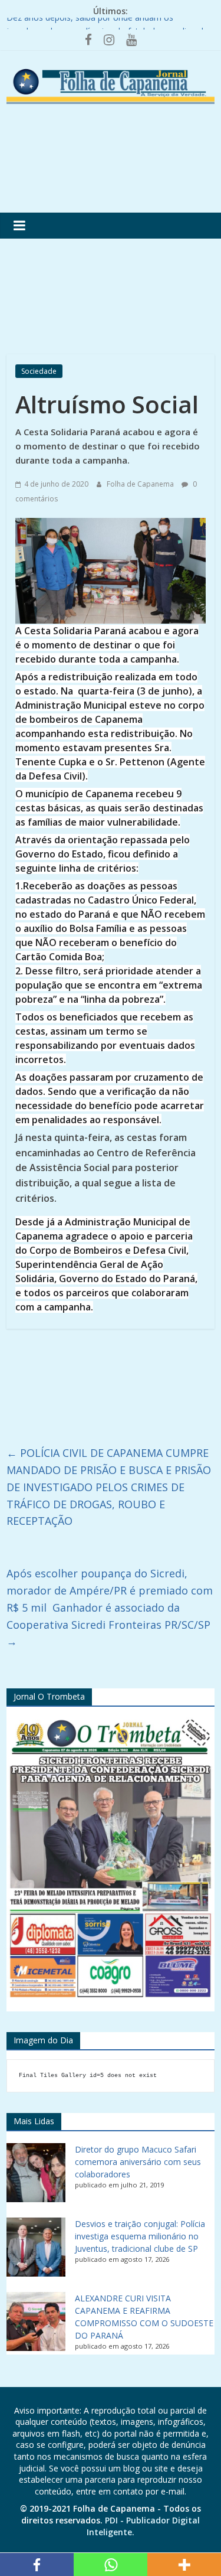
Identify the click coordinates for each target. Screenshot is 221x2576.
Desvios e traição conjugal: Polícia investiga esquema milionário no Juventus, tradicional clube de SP (140, 2236)
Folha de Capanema (141, 484)
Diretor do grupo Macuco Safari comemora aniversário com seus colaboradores (138, 2162)
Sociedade (39, 371)
